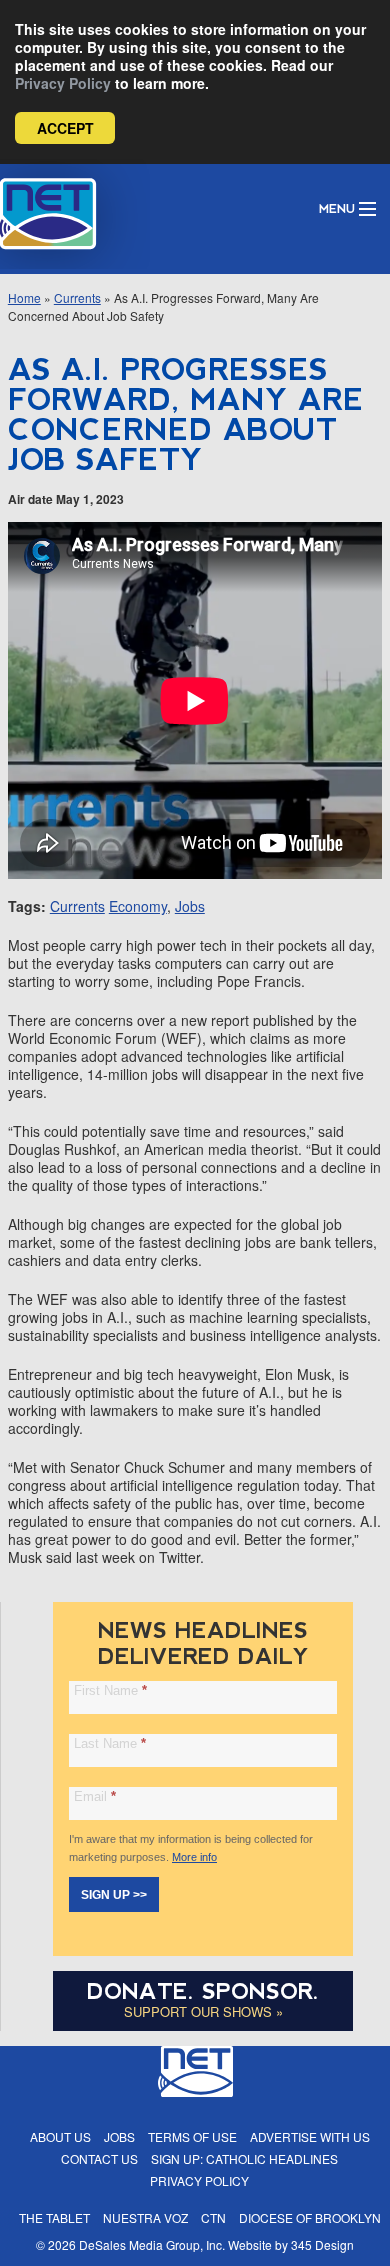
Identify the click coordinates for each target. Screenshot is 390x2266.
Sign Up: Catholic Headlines (244, 2158)
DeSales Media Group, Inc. (152, 2244)
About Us (60, 2136)
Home (24, 297)
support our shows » (203, 2011)
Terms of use (192, 2136)
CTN (213, 2217)
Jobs (190, 906)
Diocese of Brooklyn (310, 2217)
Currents (77, 297)
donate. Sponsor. (203, 1991)
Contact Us (99, 2158)
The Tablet (54, 2217)
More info (194, 1857)
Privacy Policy (63, 83)
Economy (138, 906)
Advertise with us (310, 2136)
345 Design (322, 2244)
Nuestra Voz (145, 2217)
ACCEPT (65, 128)
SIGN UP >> (114, 1895)
